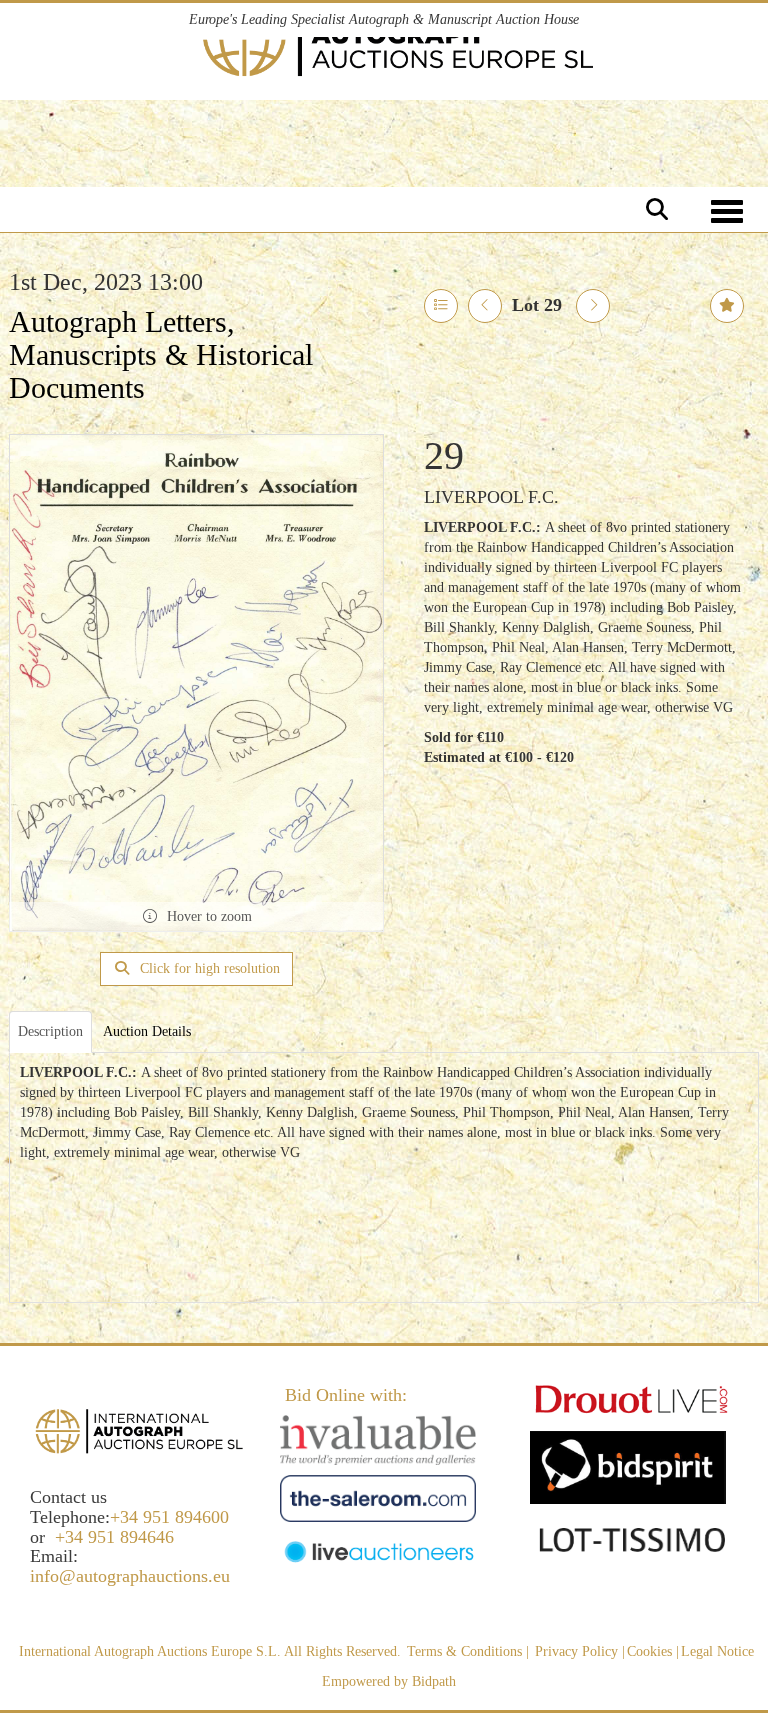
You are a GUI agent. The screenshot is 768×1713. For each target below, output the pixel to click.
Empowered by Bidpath (389, 1681)
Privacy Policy (576, 1651)
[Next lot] (593, 306)
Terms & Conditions (464, 1651)
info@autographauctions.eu (130, 1576)
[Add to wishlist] (727, 306)
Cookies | (653, 1651)
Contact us (68, 1497)
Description (50, 1031)
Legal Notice (717, 1651)
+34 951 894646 (114, 1537)
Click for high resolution (208, 968)
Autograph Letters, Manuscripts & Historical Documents (161, 354)
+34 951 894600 (169, 1517)
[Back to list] (441, 306)
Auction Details (147, 1031)
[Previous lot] (485, 306)
